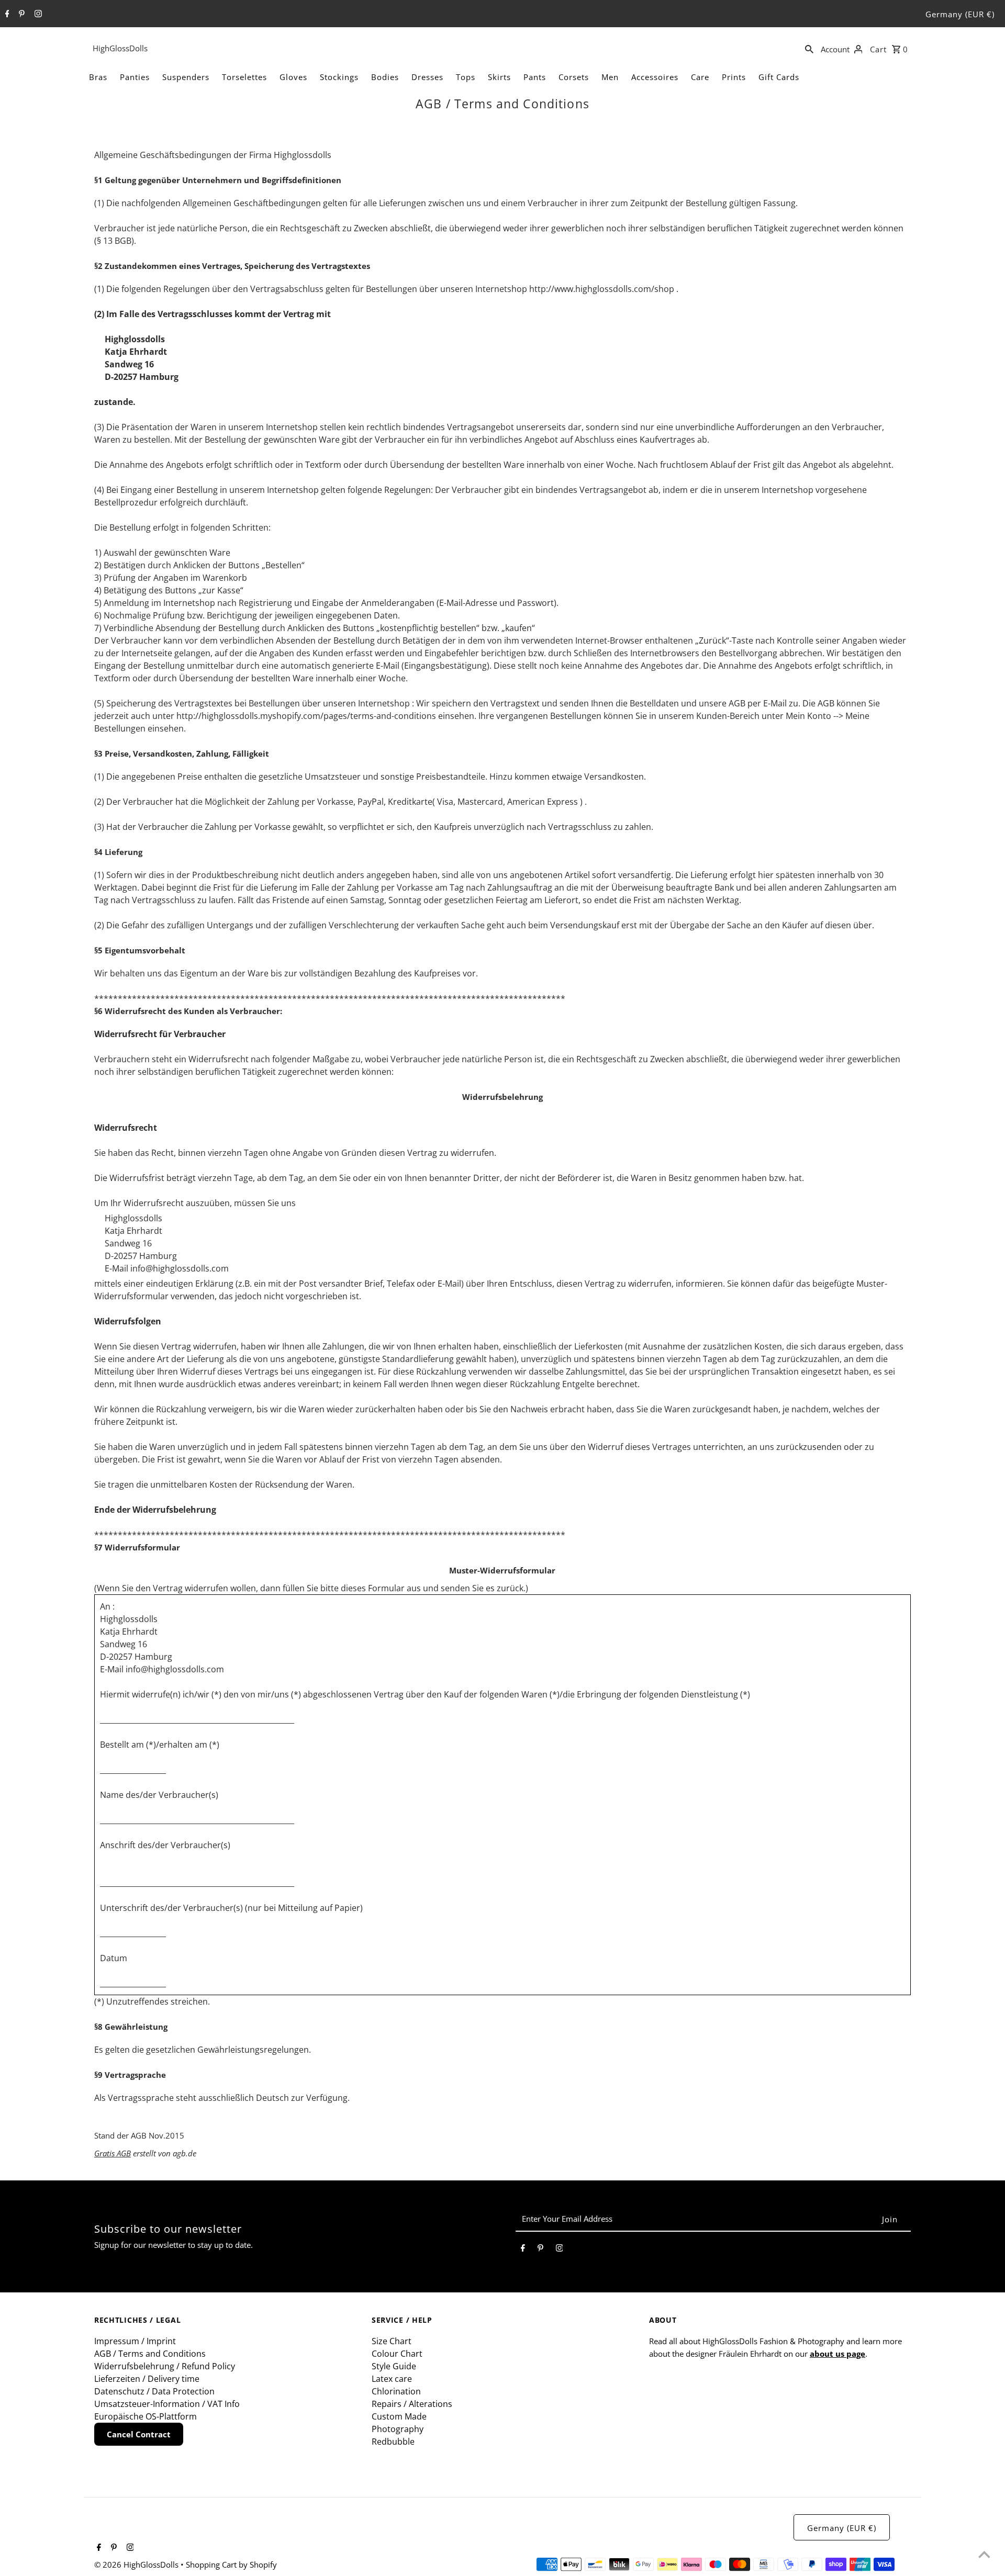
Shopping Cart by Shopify (231, 2564)
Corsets (574, 77)
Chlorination (396, 2391)
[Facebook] (6, 14)
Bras (98, 77)
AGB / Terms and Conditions (150, 2354)
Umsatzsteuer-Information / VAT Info (167, 2404)
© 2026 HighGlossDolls (137, 2564)
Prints (734, 77)
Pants (535, 77)
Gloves (293, 77)
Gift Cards (779, 77)
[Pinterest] (20, 14)
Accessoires (655, 77)
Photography (398, 2429)
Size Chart (392, 2341)
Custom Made (399, 2416)
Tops (466, 77)
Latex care (392, 2379)
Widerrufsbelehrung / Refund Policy (165, 2366)
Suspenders (186, 77)
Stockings (339, 77)
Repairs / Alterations (412, 2404)
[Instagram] (37, 14)
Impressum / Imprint (135, 2341)
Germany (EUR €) (960, 14)
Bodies (385, 77)
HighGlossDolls (120, 48)
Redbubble (393, 2442)
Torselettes (244, 77)
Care (700, 77)
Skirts (499, 77)
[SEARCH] (809, 48)
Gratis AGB (113, 2153)
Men (610, 77)
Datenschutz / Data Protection (154, 2391)
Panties (135, 77)
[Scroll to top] (984, 2555)
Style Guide (394, 2366)
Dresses (427, 77)
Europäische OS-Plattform (146, 2416)
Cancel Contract (139, 2434)
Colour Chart (397, 2354)
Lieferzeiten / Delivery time (147, 2379)
